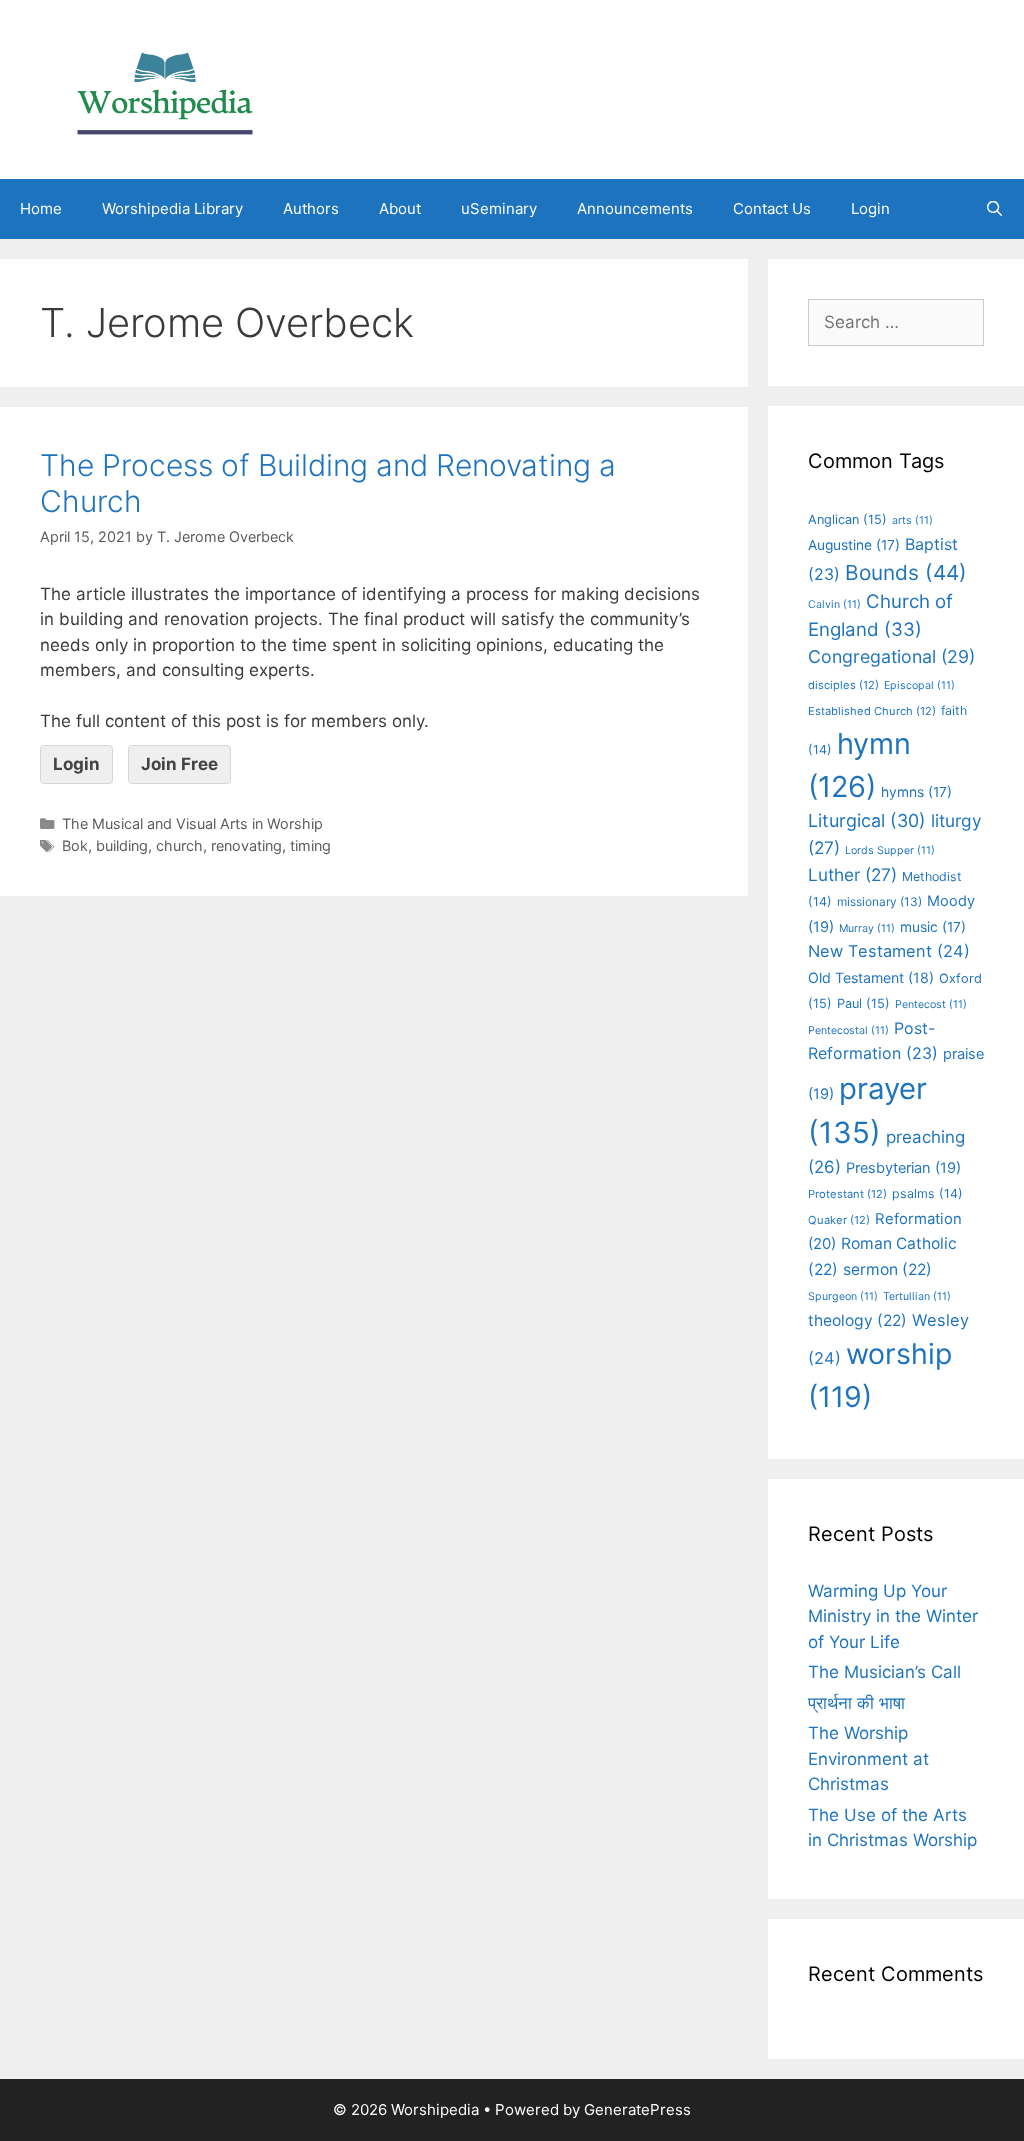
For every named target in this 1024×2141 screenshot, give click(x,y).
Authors (311, 208)
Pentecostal (848, 1030)
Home (41, 208)
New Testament (889, 951)
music (933, 927)
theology (857, 1320)
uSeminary (499, 208)
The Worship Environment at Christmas (868, 1758)
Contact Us (772, 208)
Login (870, 208)
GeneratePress (637, 2109)
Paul (863, 1003)
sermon (887, 1269)
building (122, 845)
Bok (75, 845)
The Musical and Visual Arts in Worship (192, 823)
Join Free (179, 764)
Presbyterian (903, 1168)
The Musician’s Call (884, 1672)
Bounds (906, 572)
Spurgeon (843, 1296)
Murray (867, 928)
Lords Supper (890, 850)
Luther (852, 874)
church (179, 845)
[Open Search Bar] (994, 209)
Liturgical (867, 820)
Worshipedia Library (172, 208)
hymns (916, 792)
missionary (879, 901)
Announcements (635, 208)
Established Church (872, 711)
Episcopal (919, 685)
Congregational (891, 656)
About (400, 208)
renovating (246, 845)
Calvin (834, 604)
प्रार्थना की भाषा (856, 1703)
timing (310, 845)
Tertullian (917, 1296)
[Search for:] (896, 322)
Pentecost (931, 1004)
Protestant (847, 1194)
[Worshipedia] (165, 88)
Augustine (854, 545)
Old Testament (871, 977)
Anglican (847, 519)
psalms (927, 1193)
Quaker (839, 1220)
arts (912, 520)
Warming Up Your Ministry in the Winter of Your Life (893, 1616)
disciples (843, 685)
